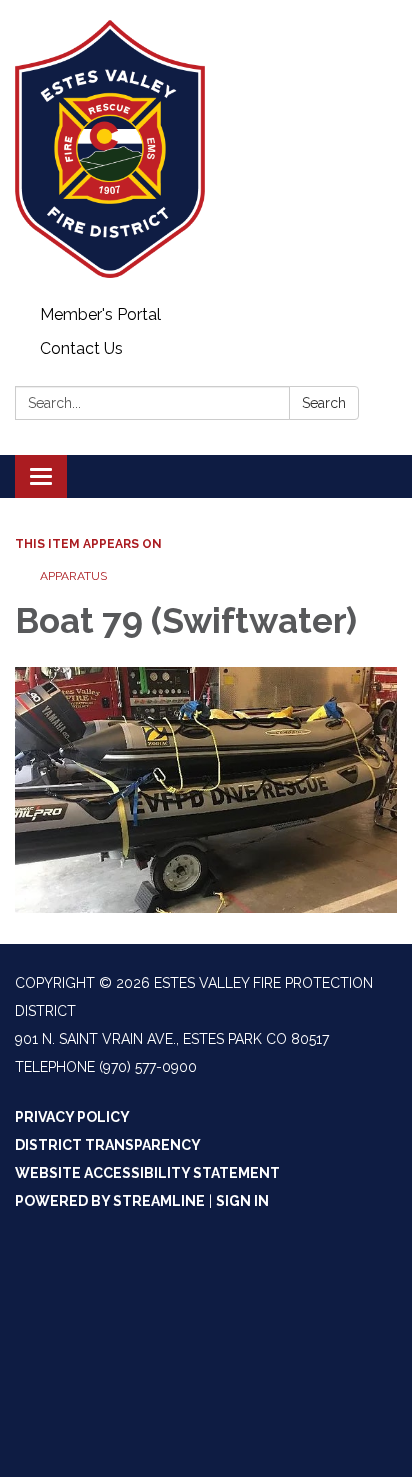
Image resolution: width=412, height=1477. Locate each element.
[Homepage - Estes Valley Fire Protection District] (206, 149)
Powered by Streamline (110, 1201)
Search (324, 403)
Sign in (242, 1201)
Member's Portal (100, 314)
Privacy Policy (72, 1117)
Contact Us (81, 348)
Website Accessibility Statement (147, 1173)
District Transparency (108, 1145)
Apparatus (73, 576)
